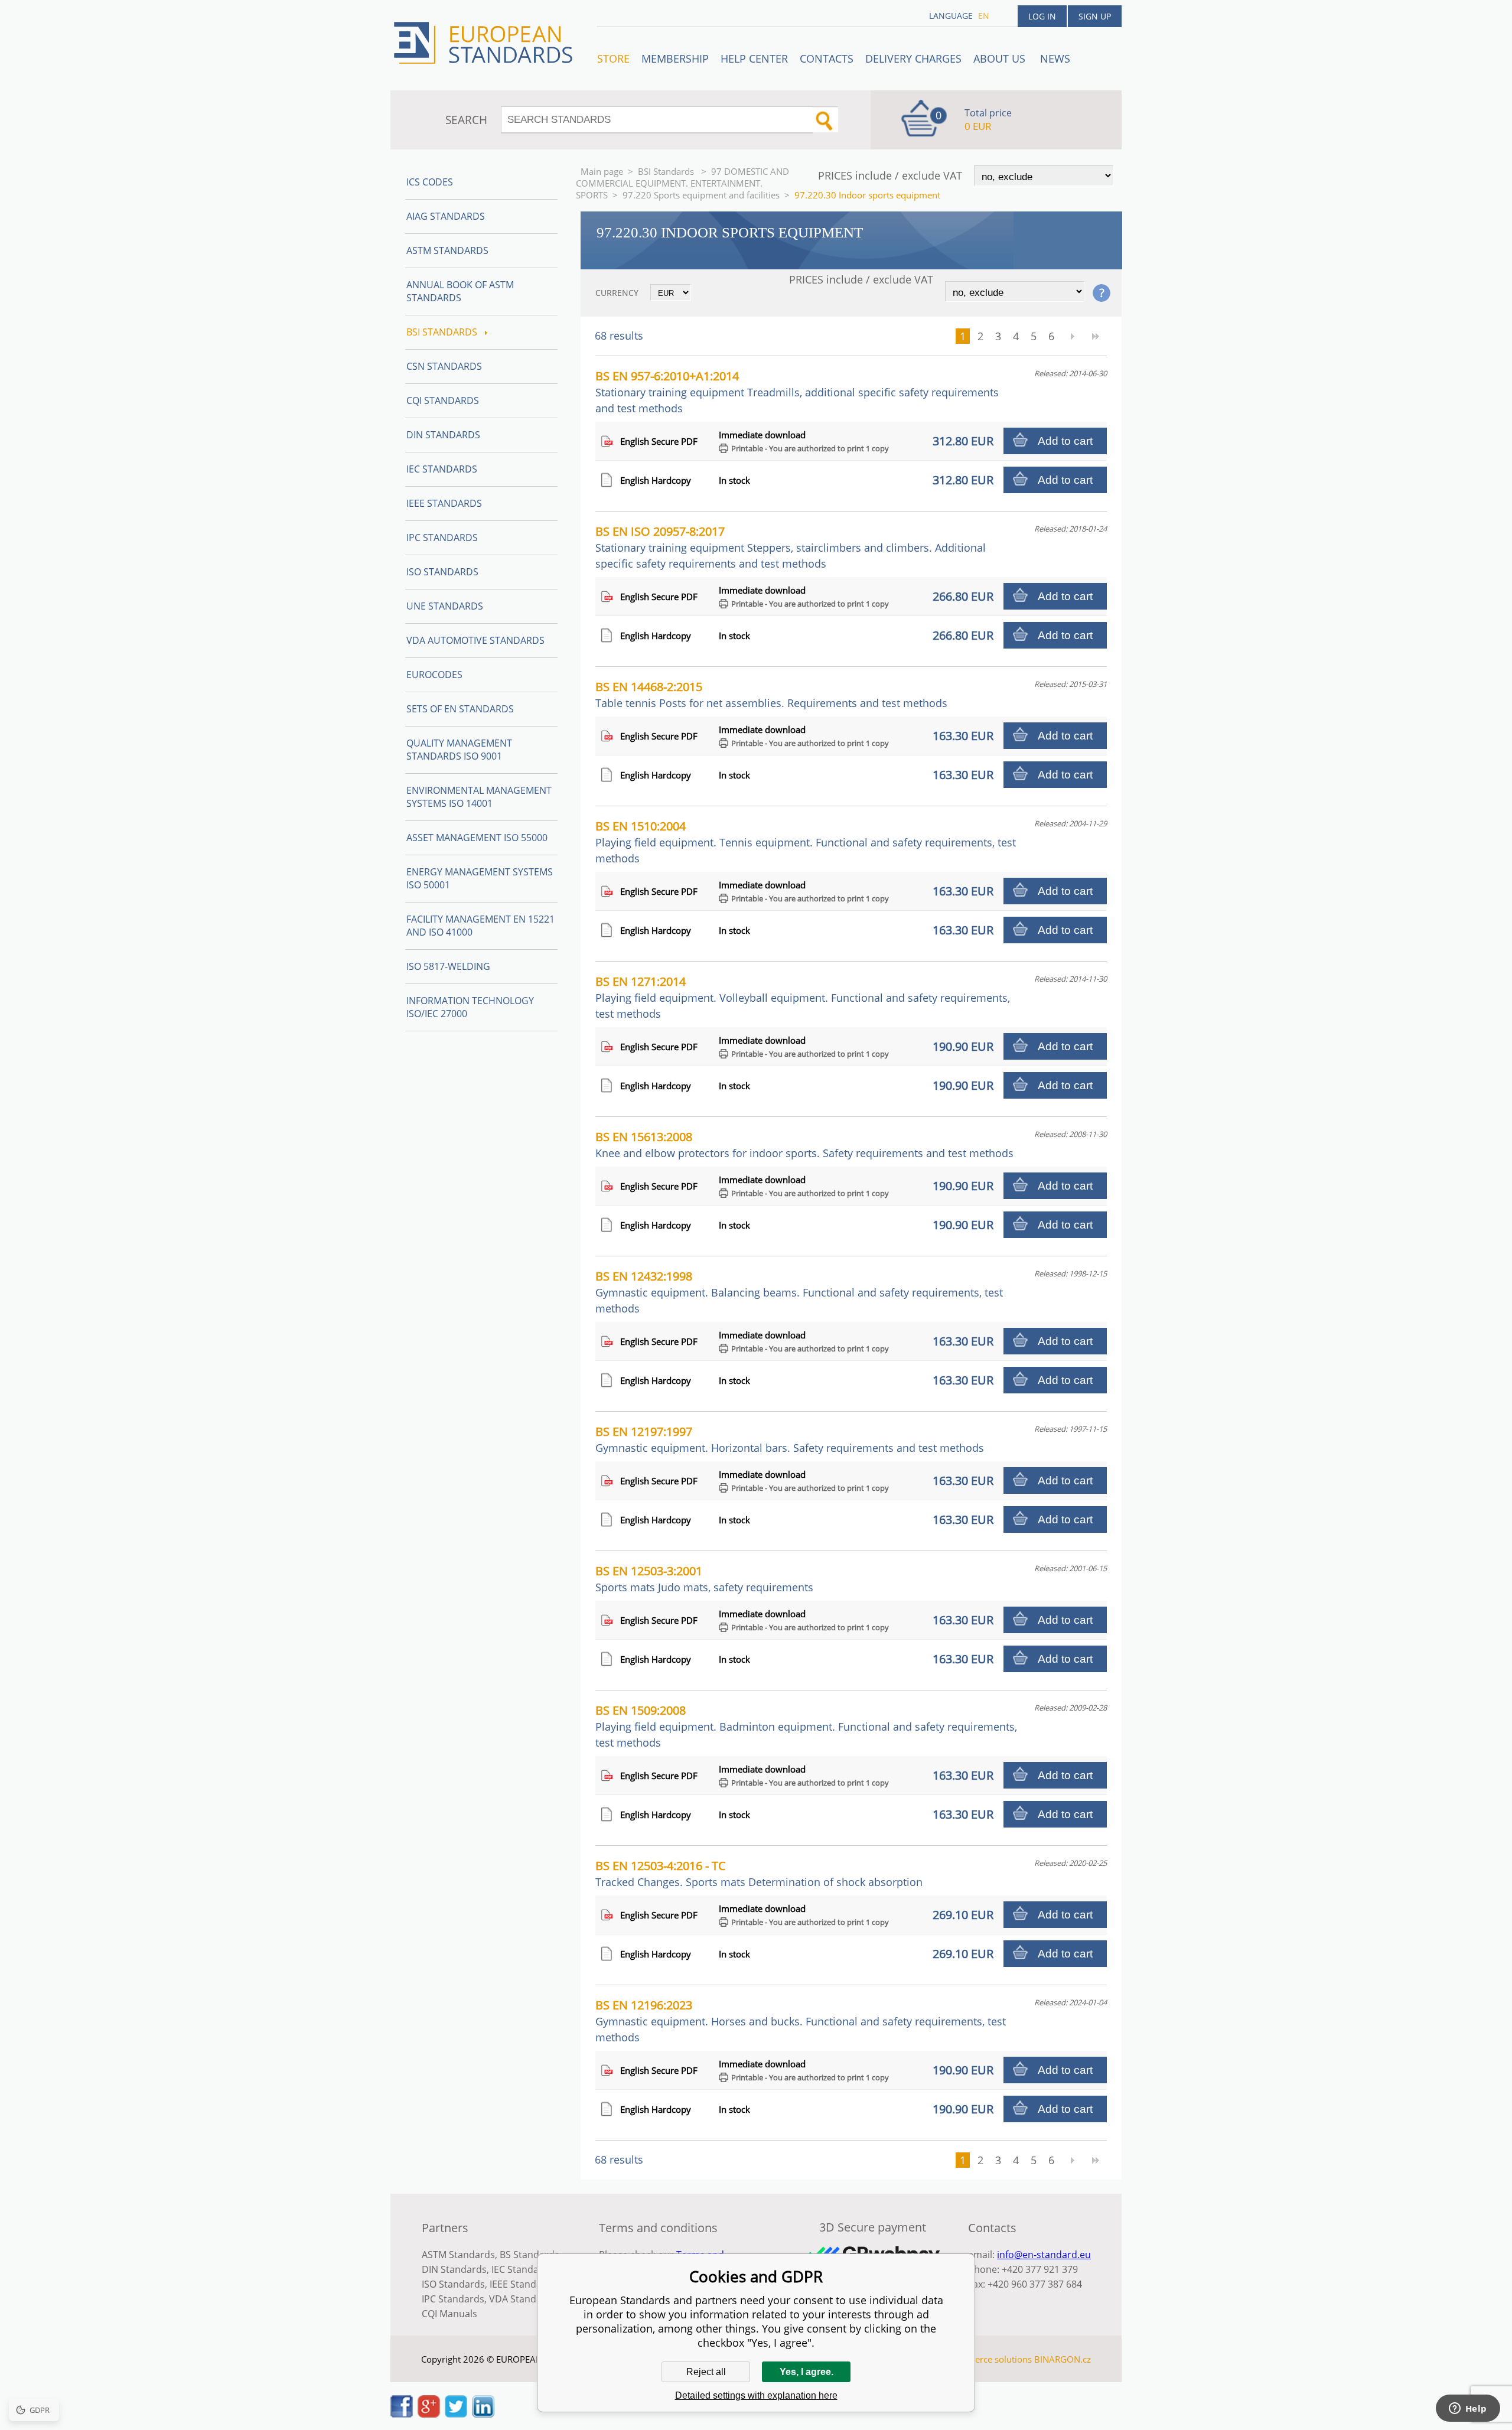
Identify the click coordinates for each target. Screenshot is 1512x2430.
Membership (675, 58)
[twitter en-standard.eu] (456, 2414)
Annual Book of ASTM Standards (460, 291)
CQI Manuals (449, 2314)
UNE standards (445, 606)
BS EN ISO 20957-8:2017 (791, 547)
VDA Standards (523, 2299)
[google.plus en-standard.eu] (429, 2414)
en (984, 16)
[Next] (1072, 336)
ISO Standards (442, 572)
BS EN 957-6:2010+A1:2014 (797, 392)
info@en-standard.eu (1044, 2255)
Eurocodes (434, 675)
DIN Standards (443, 435)
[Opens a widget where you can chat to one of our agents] (1468, 2409)
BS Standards (529, 2255)
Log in (1042, 16)
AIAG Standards (446, 216)
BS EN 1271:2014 (803, 997)
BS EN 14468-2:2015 (771, 694)
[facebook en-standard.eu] (402, 2414)
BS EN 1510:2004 (806, 842)
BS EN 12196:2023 (801, 2021)
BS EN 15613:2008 (804, 1144)
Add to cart (1065, 441)
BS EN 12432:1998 (799, 1292)
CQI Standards (443, 400)
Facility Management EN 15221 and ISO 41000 (480, 926)
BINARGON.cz (1063, 2359)
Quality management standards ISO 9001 (459, 750)
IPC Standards (442, 538)
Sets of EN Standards (460, 709)
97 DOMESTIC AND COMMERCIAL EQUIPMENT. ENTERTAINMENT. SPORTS (682, 183)
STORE (613, 58)
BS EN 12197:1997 (790, 1439)
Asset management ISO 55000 (477, 838)
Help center (754, 58)
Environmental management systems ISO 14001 (479, 797)
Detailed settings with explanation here (756, 2395)
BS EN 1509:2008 (806, 1726)
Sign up (1095, 16)
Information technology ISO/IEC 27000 (470, 1007)
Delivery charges (913, 58)
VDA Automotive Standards (475, 640)
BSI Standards (667, 171)
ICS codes (430, 182)
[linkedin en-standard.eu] (483, 2414)
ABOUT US (1001, 58)
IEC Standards (442, 469)
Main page (602, 171)
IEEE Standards (444, 503)
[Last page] (1096, 336)
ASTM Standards (447, 250)
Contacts (827, 58)
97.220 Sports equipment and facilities (701, 195)
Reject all (706, 2372)
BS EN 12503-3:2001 (704, 1579)
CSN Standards (444, 366)
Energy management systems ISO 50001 (480, 878)
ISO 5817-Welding (448, 966)
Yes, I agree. (806, 2372)
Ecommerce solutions (988, 2359)
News (1055, 58)
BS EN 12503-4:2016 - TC (759, 1873)
